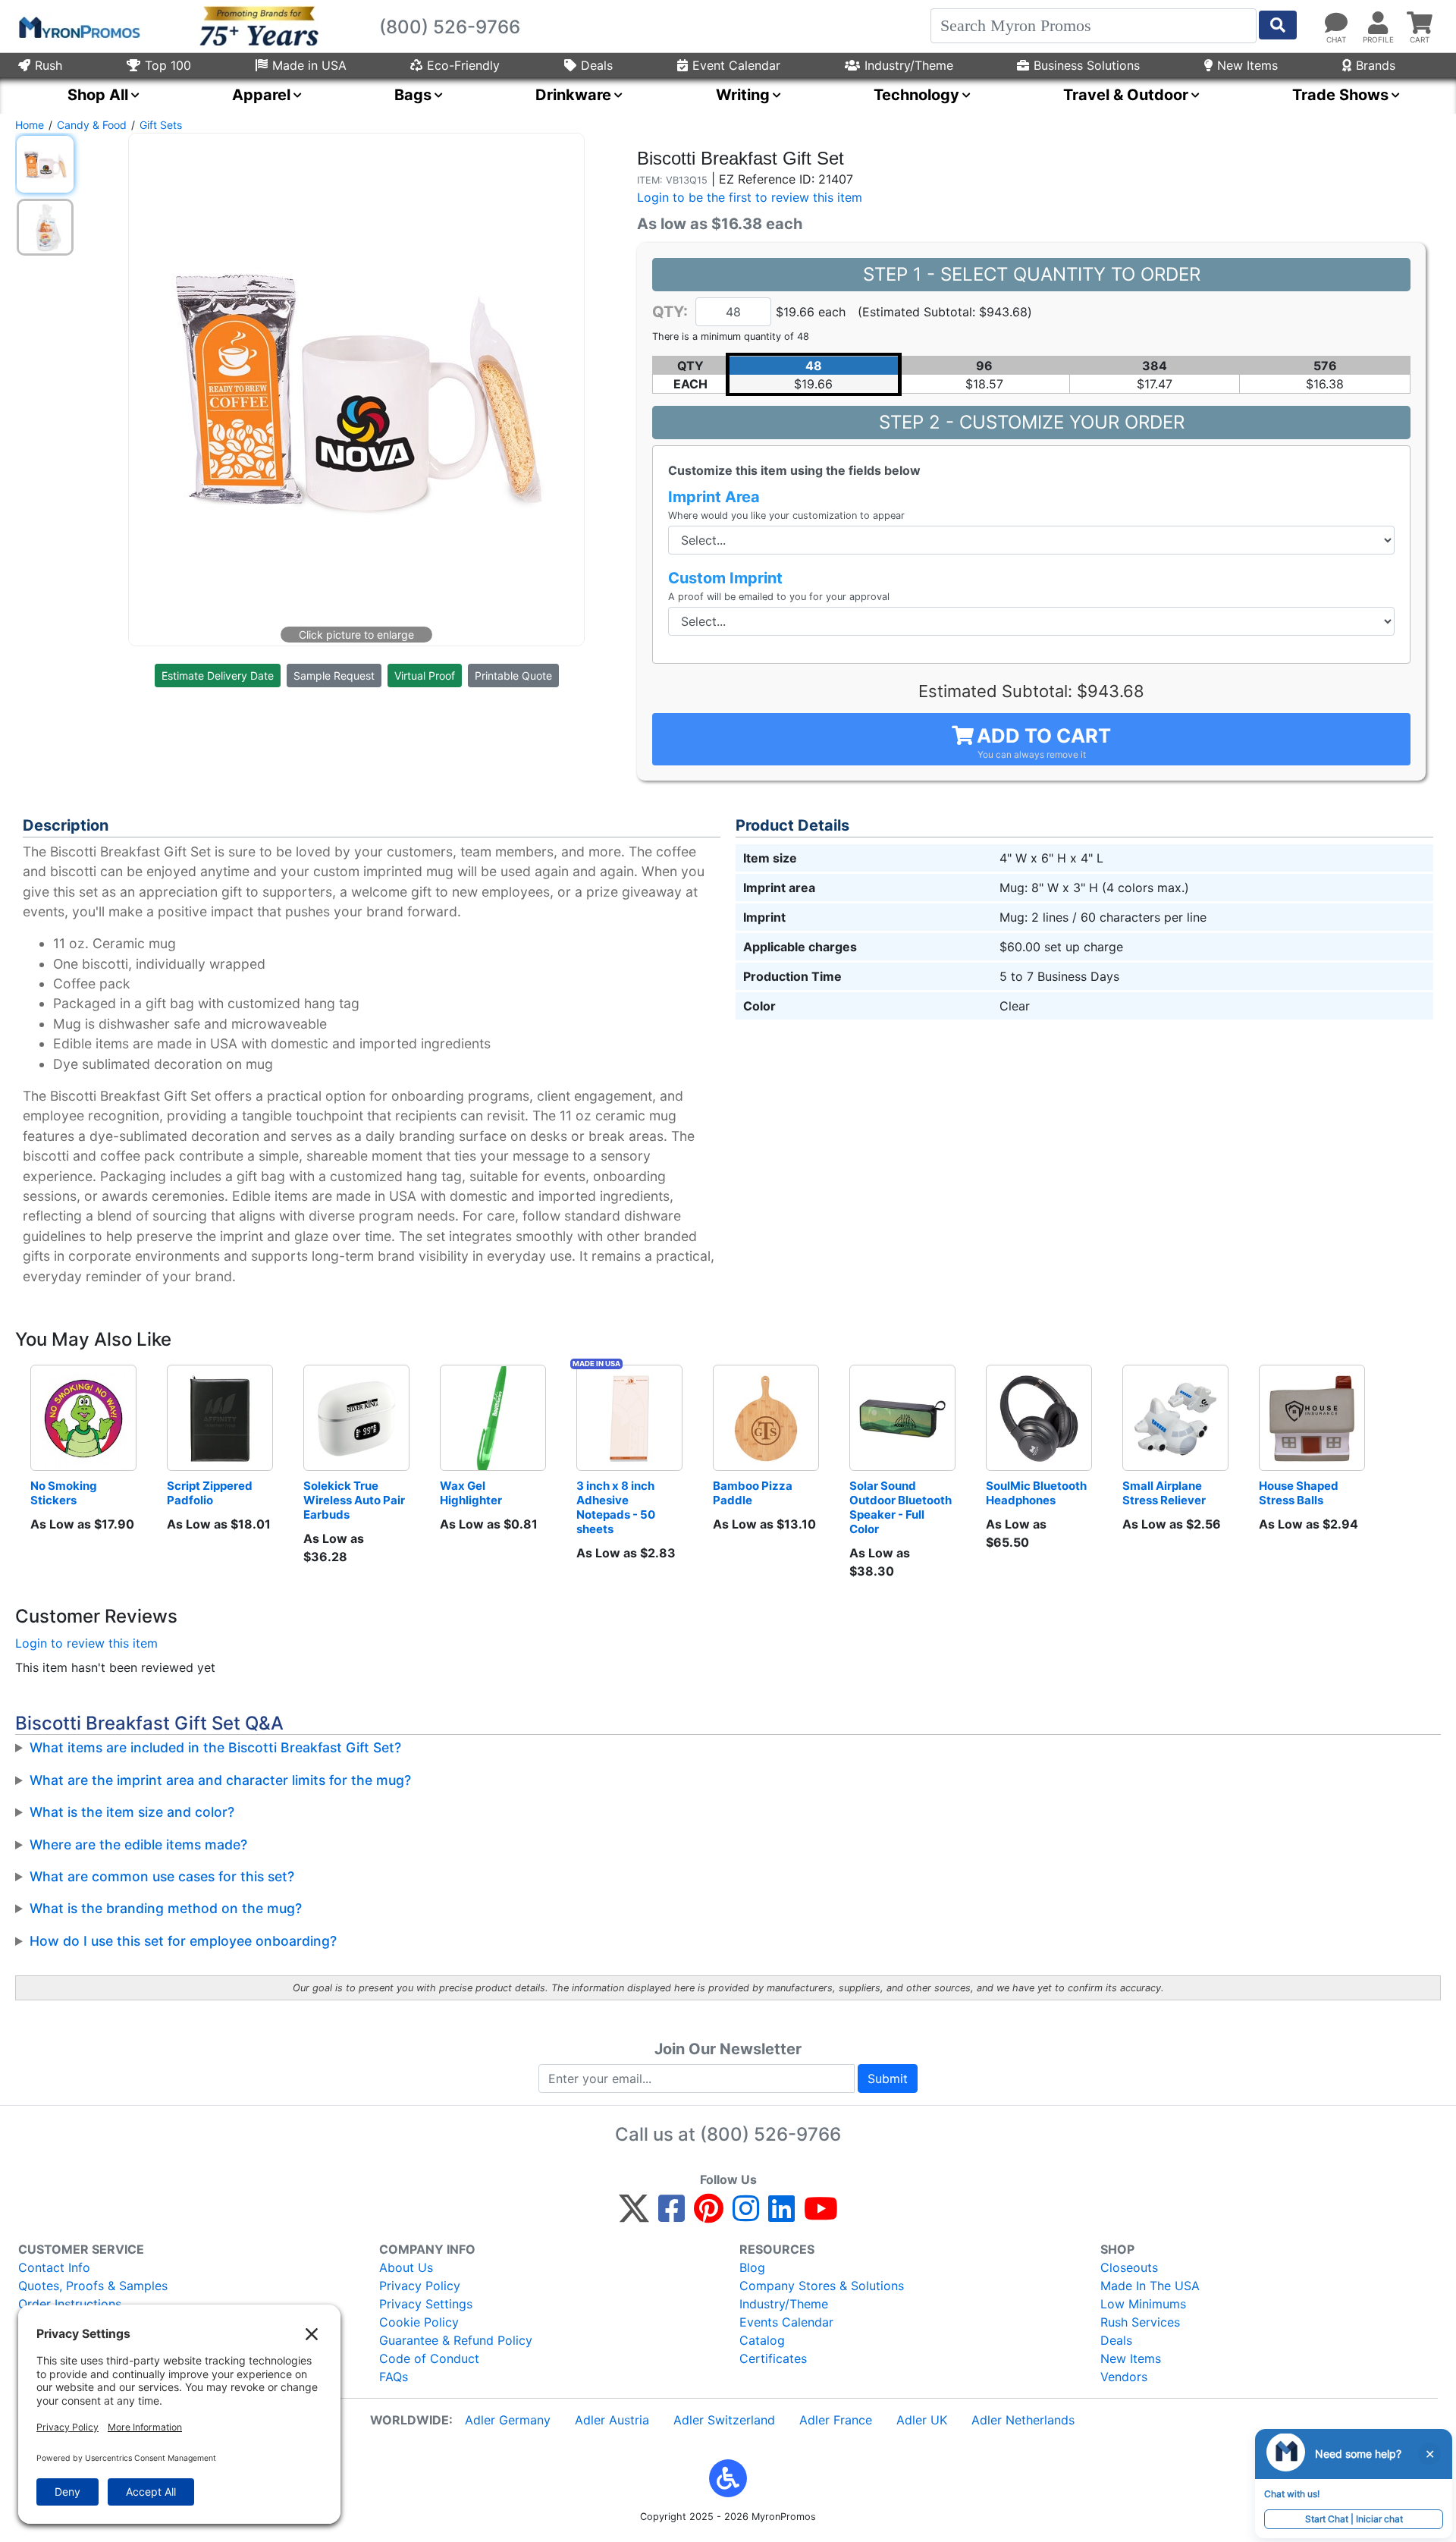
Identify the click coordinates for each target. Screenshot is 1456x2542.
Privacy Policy (420, 2286)
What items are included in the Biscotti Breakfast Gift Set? (215, 1747)
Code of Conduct (429, 2358)
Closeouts (1129, 2267)
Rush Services (1140, 2322)
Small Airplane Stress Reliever (1164, 1493)
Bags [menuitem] (413, 95)
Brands (1376, 65)
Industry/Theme (909, 65)
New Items (1247, 65)
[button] (728, 2478)
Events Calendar (786, 2322)
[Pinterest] (709, 2215)
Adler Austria (612, 2420)
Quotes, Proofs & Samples (93, 2286)
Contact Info (54, 2267)
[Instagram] (746, 2215)
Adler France (836, 2420)
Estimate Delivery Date (218, 676)
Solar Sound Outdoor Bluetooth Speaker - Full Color (902, 1507)
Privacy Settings (426, 2304)
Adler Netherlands (1023, 2420)
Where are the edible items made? (138, 1844)
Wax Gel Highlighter (471, 1493)
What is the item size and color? (132, 1812)
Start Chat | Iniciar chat (1354, 2519)
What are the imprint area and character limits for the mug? (220, 1780)
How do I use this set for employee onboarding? (183, 1941)
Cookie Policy (419, 2322)
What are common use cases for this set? (162, 1876)
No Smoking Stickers (65, 1493)
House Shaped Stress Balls (1300, 1493)
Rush (49, 65)
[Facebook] (672, 2215)
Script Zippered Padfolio (211, 1493)
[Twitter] (634, 2215)
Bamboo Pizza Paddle (754, 1493)
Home (30, 125)
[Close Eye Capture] (1429, 2454)
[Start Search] (1278, 25)
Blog (752, 2267)
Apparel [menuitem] (261, 95)
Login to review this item (86, 1643)
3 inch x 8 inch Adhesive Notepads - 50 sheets (617, 1507)
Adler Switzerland (724, 2420)
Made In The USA (1150, 2286)
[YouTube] (821, 2215)
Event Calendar (736, 65)
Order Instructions (70, 2304)
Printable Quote (513, 676)
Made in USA (309, 65)
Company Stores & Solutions (822, 2286)
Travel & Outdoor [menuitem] (1126, 95)
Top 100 (168, 65)
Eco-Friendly (463, 65)
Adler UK (922, 2420)
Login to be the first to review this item (750, 197)
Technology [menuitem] (916, 95)
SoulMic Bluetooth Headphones (1037, 1493)
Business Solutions (1087, 65)
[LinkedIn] (781, 2215)
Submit (888, 2079)
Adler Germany (508, 2420)
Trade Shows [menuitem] (1340, 95)
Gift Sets (161, 125)
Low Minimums (1143, 2304)
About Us (406, 2267)
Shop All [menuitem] (98, 95)
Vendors (1124, 2377)
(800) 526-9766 (770, 2134)
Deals (597, 65)
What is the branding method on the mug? (166, 1908)
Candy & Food (92, 125)
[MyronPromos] (78, 27)
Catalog (762, 2340)
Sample (334, 676)
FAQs (394, 2377)
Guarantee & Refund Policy (456, 2340)
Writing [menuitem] (743, 95)
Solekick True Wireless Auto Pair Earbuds (355, 1500)
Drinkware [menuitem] (573, 95)
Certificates (773, 2358)
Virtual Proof (425, 676)
